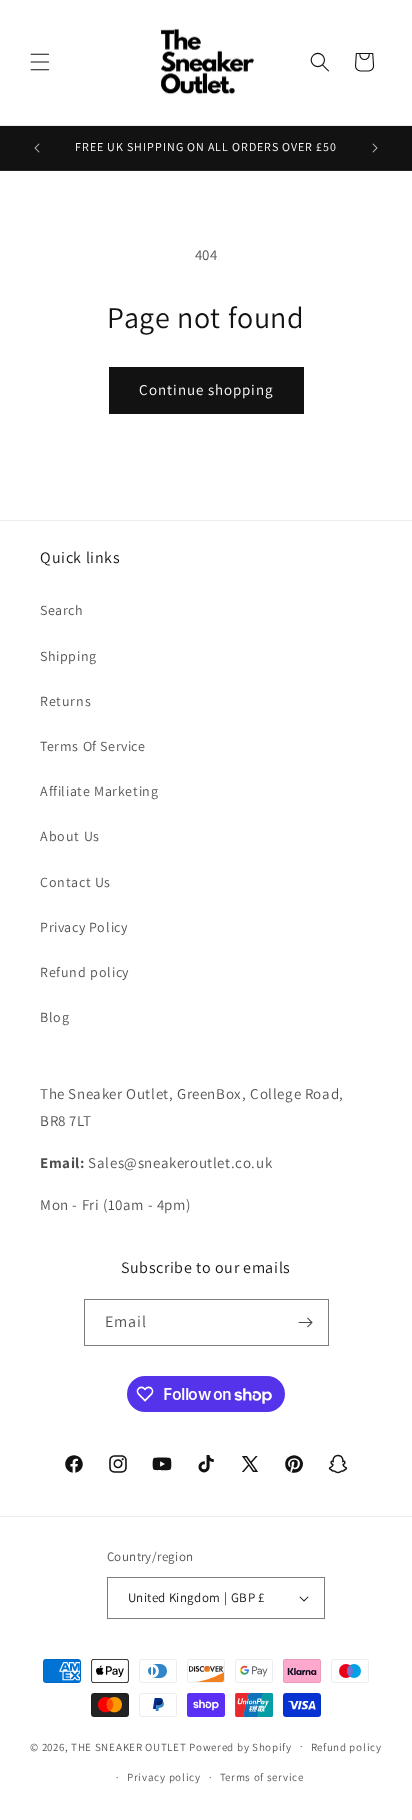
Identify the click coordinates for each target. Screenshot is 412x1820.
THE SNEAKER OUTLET (129, 1746)
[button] (40, 62)
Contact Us (75, 882)
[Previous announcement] (37, 148)
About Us (70, 836)
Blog (54, 1017)
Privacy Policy (83, 927)
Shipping (68, 656)
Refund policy (84, 972)
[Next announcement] (375, 148)
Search (62, 610)
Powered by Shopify (240, 1746)
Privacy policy (164, 1777)
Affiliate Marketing (99, 791)
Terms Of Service (93, 746)
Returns (65, 701)
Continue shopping (206, 389)
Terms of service (262, 1777)
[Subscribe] (306, 1322)
